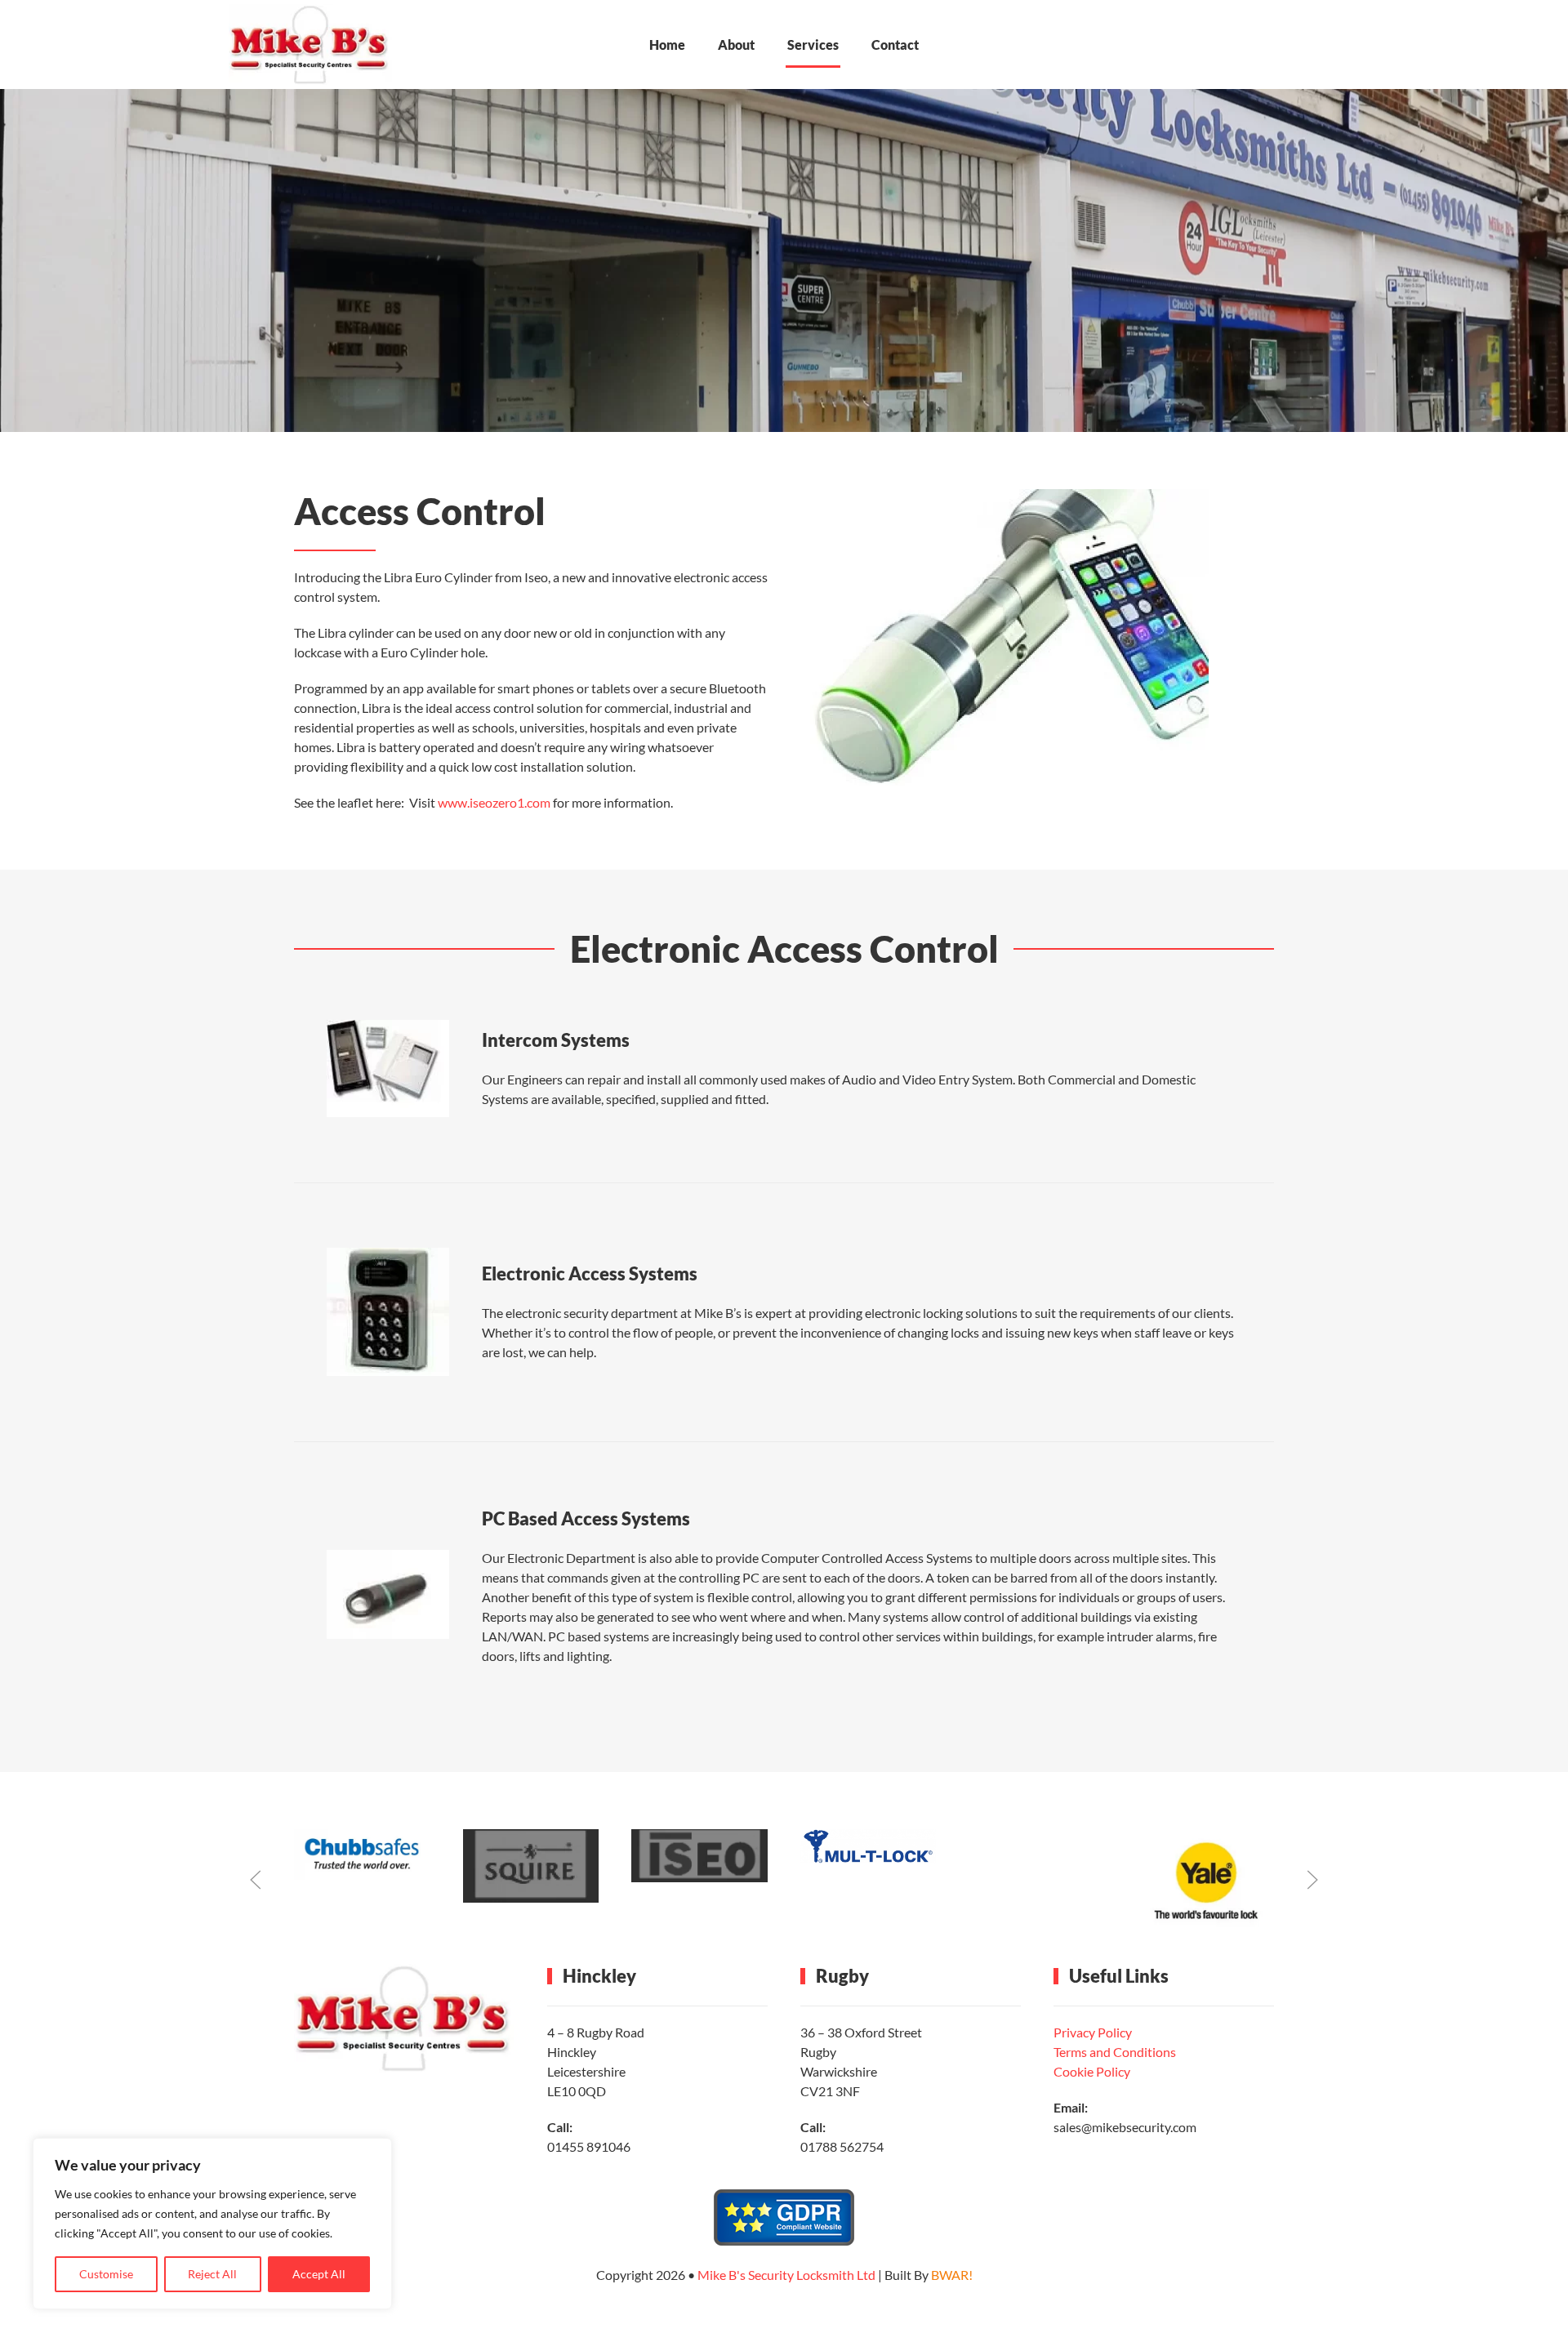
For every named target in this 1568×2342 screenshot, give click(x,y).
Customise (106, 2274)
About (736, 45)
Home (667, 45)
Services (813, 45)
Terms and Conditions (1115, 2052)
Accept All (319, 2274)
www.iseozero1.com (494, 802)
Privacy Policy (1093, 2032)
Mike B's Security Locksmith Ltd (786, 2275)
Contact (895, 45)
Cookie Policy (1092, 2071)
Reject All (212, 2274)
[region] (212, 2224)
